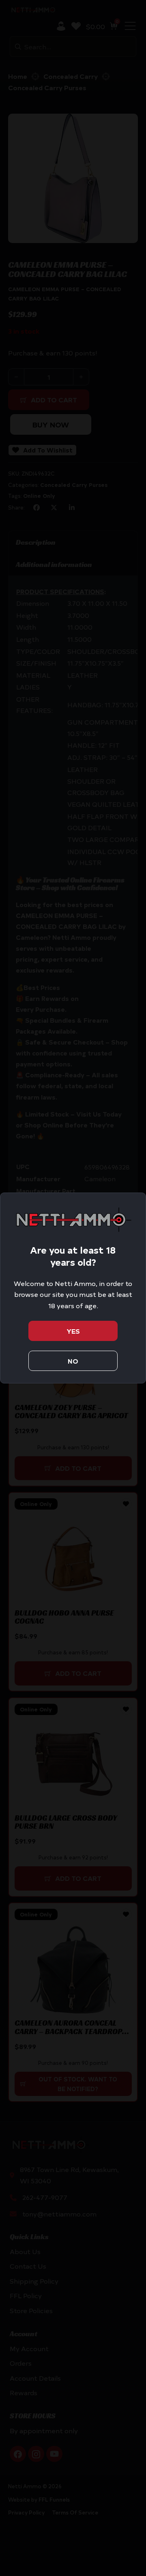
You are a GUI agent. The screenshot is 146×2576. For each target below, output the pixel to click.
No (73, 1361)
